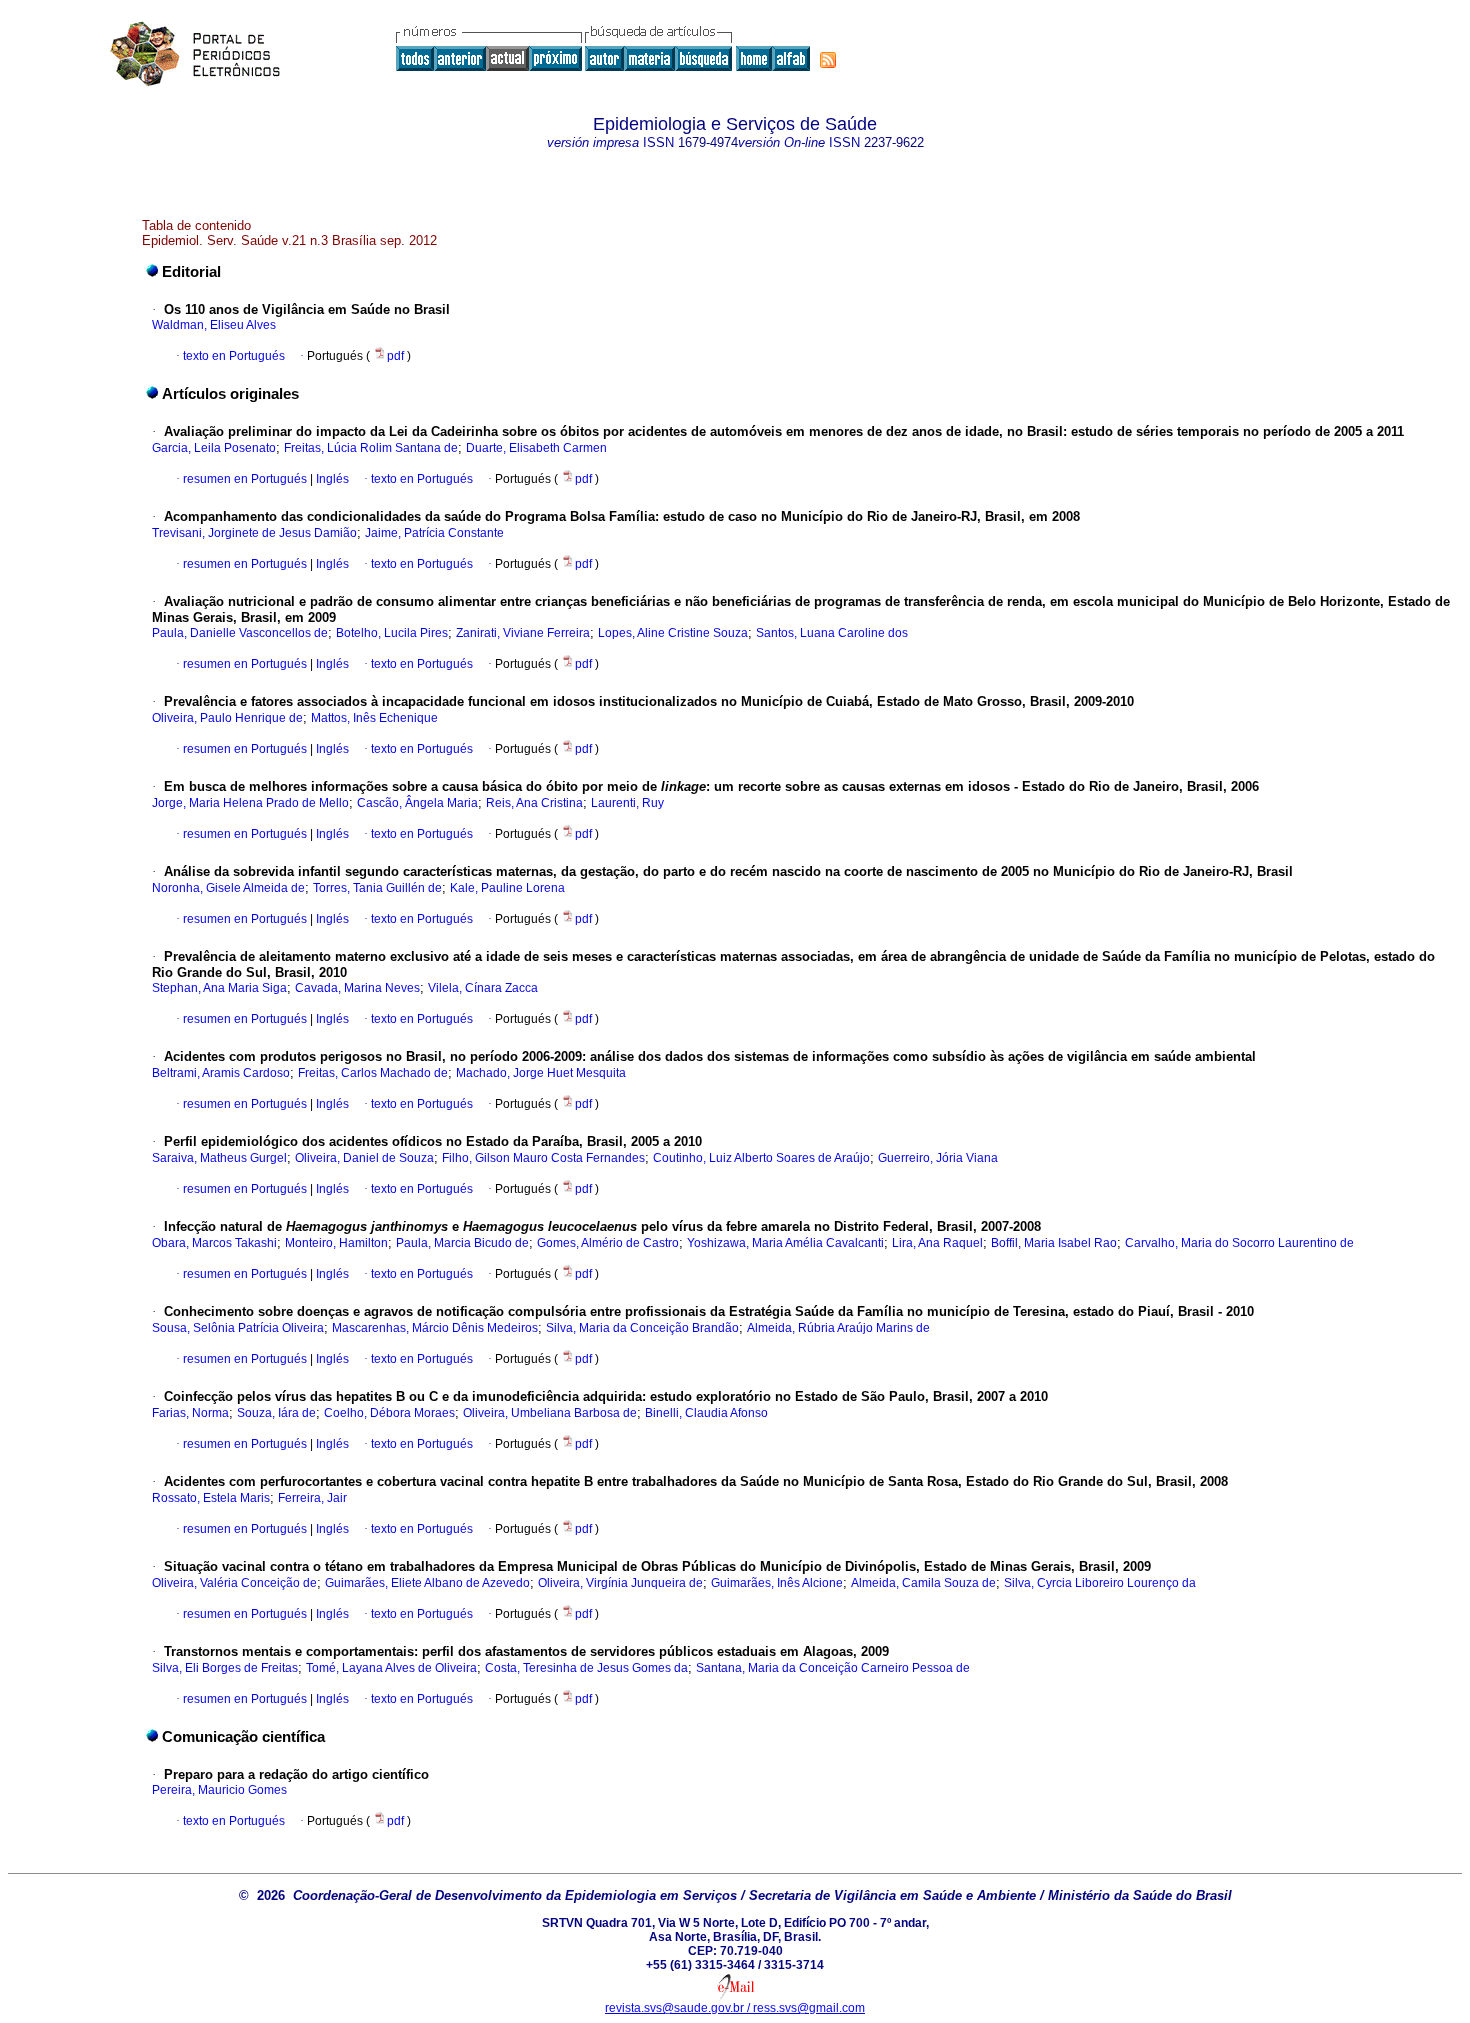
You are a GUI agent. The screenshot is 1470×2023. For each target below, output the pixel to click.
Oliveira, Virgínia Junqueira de (620, 1583)
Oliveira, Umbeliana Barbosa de (550, 1413)
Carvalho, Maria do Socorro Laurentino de (1239, 1243)
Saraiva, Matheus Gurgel (219, 1158)
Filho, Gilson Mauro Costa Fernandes (543, 1158)
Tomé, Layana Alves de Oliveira (391, 1668)
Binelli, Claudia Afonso (706, 1413)
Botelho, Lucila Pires (392, 633)
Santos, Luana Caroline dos (832, 633)
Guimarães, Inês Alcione (777, 1583)
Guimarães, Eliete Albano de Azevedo (427, 1583)
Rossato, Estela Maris (211, 1498)
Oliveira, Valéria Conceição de (234, 1583)
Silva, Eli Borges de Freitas (225, 1668)
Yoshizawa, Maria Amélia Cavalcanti (785, 1243)
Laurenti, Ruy (627, 803)
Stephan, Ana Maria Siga (219, 988)
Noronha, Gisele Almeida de (228, 888)
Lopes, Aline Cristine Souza (673, 633)
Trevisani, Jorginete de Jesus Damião (254, 533)
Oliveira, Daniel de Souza (364, 1158)
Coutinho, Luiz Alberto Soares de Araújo (761, 1158)
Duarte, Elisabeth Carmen (536, 448)
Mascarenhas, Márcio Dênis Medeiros (435, 1328)
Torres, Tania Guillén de (377, 888)
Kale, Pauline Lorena (507, 888)
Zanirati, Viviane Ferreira (523, 633)
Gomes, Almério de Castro (608, 1243)
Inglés (331, 479)
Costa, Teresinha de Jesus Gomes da (586, 1668)
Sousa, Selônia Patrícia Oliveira (238, 1328)
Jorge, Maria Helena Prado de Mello (250, 803)
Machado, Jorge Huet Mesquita (541, 1073)
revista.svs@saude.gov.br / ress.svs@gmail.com (735, 2008)
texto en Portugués (234, 356)
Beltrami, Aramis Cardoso (221, 1073)
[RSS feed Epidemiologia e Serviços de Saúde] (828, 60)
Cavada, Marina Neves (357, 988)
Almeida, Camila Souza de (923, 1583)
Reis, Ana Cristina (534, 803)
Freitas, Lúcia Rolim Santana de (371, 448)
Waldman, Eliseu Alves (214, 325)
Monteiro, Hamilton (336, 1243)
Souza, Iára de (276, 1413)
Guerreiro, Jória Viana (938, 1158)
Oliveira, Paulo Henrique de (227, 718)
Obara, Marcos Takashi (214, 1243)
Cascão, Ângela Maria (417, 803)
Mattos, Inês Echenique (374, 718)
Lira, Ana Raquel (937, 1243)
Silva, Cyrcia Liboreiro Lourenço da (1100, 1583)
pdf (397, 356)
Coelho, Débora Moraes (389, 1413)
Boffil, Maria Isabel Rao (1054, 1243)
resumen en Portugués (245, 479)
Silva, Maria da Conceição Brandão (642, 1328)
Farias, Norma (190, 1413)
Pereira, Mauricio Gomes (219, 1790)
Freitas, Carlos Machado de (373, 1073)
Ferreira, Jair (312, 1498)
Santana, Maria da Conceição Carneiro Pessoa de (833, 1668)
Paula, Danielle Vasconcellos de (240, 633)
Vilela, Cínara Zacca (483, 988)
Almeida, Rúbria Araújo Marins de (838, 1328)
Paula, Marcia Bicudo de (462, 1243)
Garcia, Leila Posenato (214, 448)
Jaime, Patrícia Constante (434, 533)
